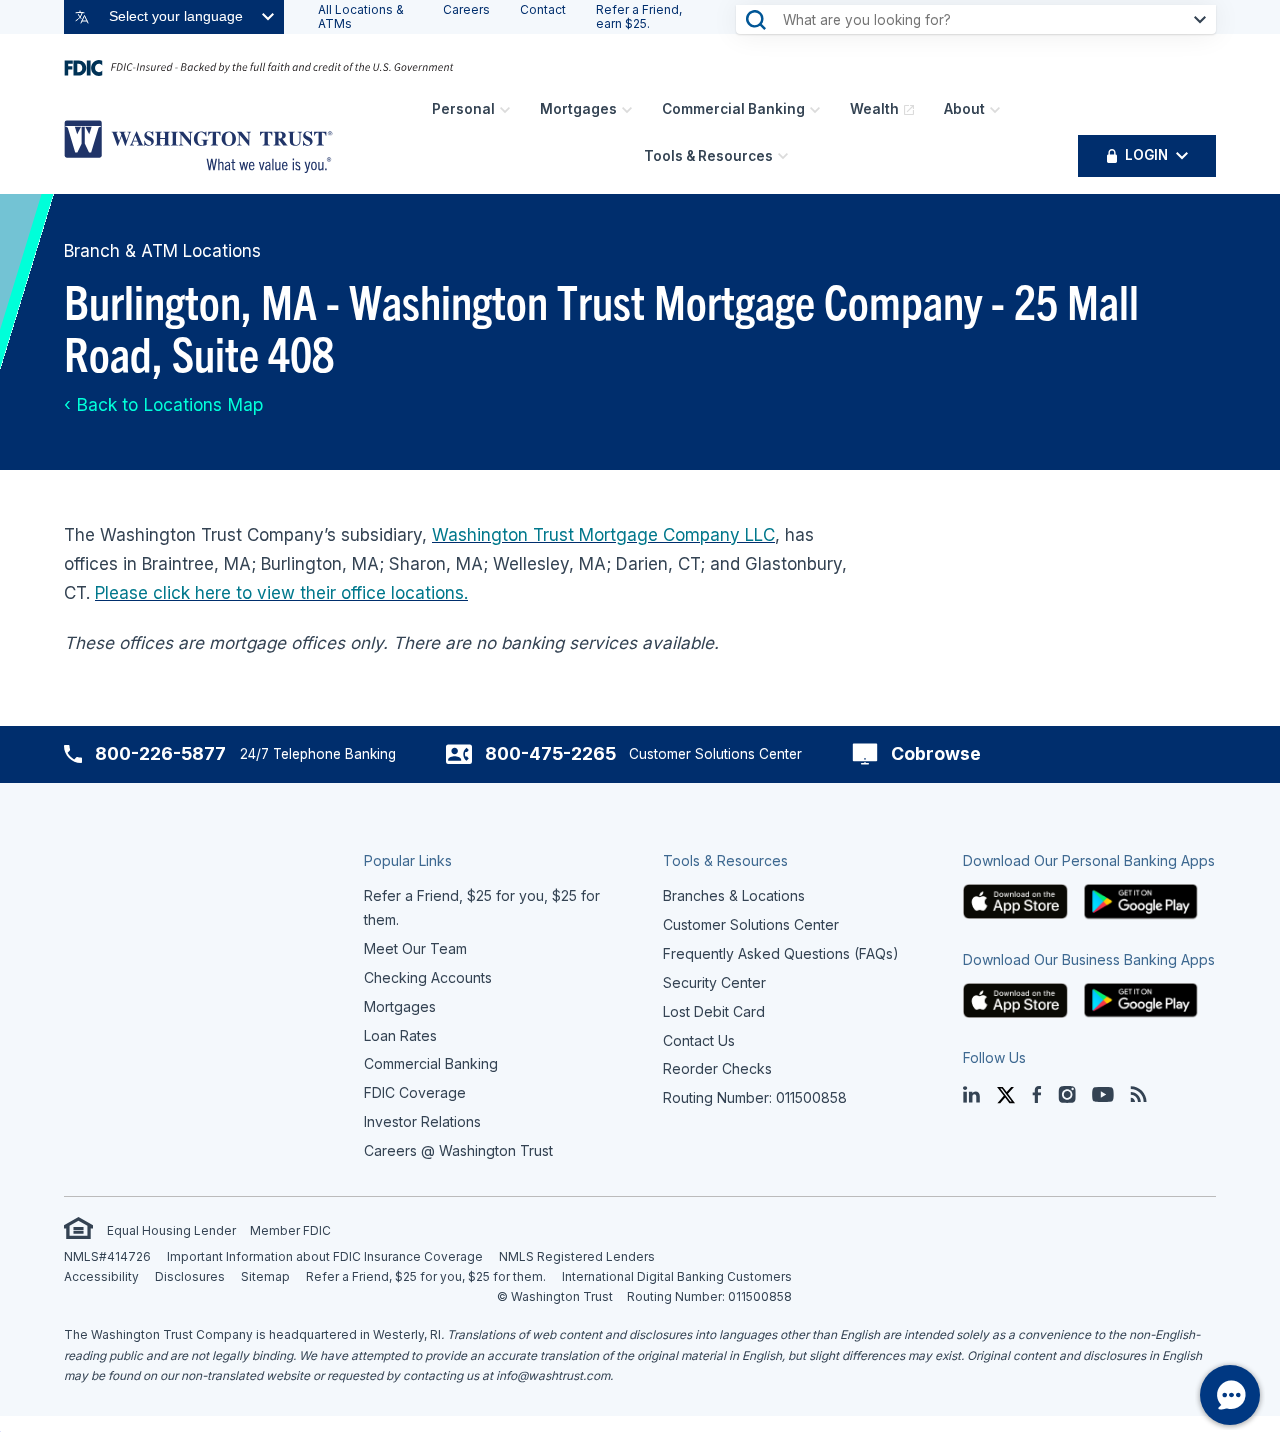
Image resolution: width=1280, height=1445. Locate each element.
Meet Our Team (415, 948)
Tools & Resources (708, 156)
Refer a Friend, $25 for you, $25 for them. (426, 1276)
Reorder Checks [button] (717, 1068)
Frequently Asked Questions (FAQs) (781, 953)
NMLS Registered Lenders (577, 1256)
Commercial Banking (733, 109)
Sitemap (265, 1276)
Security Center (714, 982)
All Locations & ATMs (361, 16)
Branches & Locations (734, 895)
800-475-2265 (550, 753)
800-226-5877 (160, 753)
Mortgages (578, 109)
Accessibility (101, 1276)
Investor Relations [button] (422, 1121)
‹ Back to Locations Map (163, 404)
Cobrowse (936, 753)
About (964, 109)
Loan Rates (400, 1035)
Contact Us (699, 1040)
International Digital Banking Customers (677, 1276)
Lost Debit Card (714, 1011)
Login (1146, 155)
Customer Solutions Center (751, 924)
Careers (466, 9)
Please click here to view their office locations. (281, 593)
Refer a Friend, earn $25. (639, 16)
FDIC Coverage (415, 1092)
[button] (1016, 900)
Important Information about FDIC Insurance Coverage (325, 1256)
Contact (543, 9)
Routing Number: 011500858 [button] (755, 1097)
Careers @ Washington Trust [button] (458, 1150)
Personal (463, 109)
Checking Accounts (428, 977)
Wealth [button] (874, 109)
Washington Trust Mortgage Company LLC (603, 535)
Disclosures (190, 1276)
